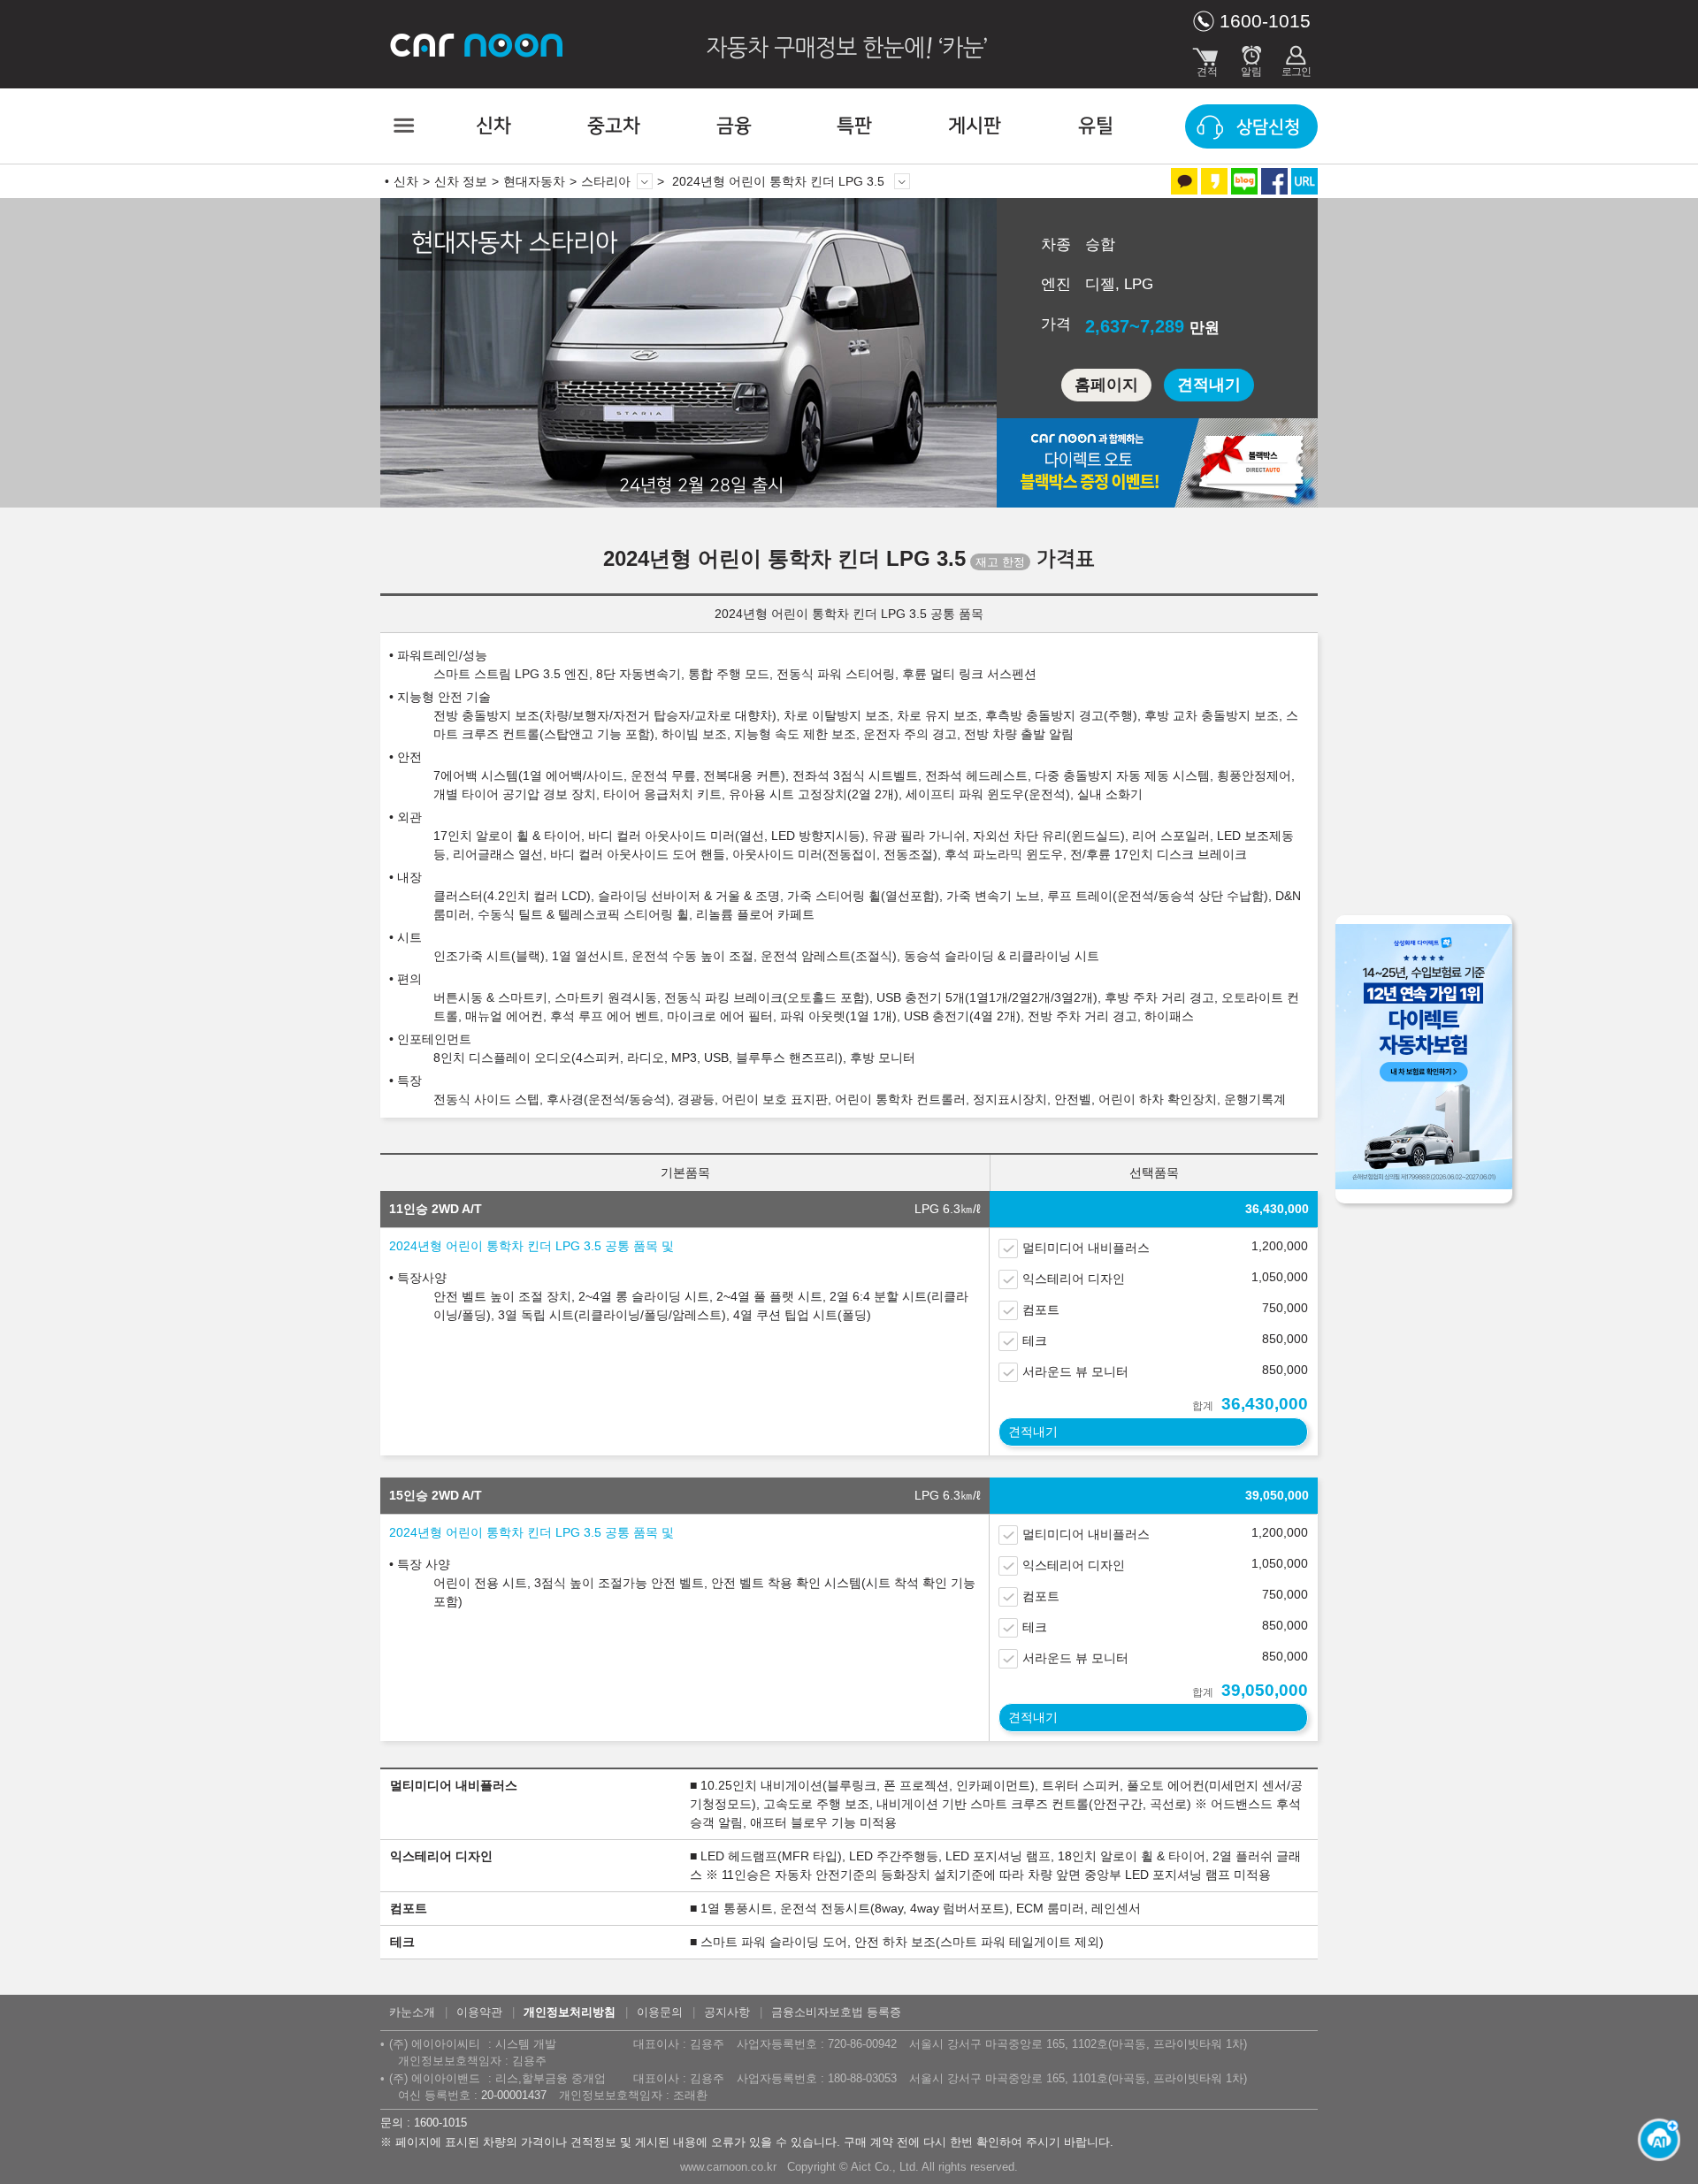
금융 (734, 126)
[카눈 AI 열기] (1654, 2140)
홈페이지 (1106, 385)
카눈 (478, 44)
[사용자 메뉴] (1296, 57)
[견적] (1207, 57)
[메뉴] (402, 126)
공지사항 (727, 2012)
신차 (493, 126)
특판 (854, 126)
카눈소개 (412, 2012)
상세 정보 (902, 181)
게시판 (975, 126)
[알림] (1251, 57)
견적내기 (1209, 385)
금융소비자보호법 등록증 (836, 2012)
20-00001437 (514, 2095)
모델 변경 (645, 181)
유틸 (1096, 126)
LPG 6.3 (948, 1209)
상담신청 (1268, 127)
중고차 (614, 126)
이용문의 (660, 2012)
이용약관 (479, 2012)
